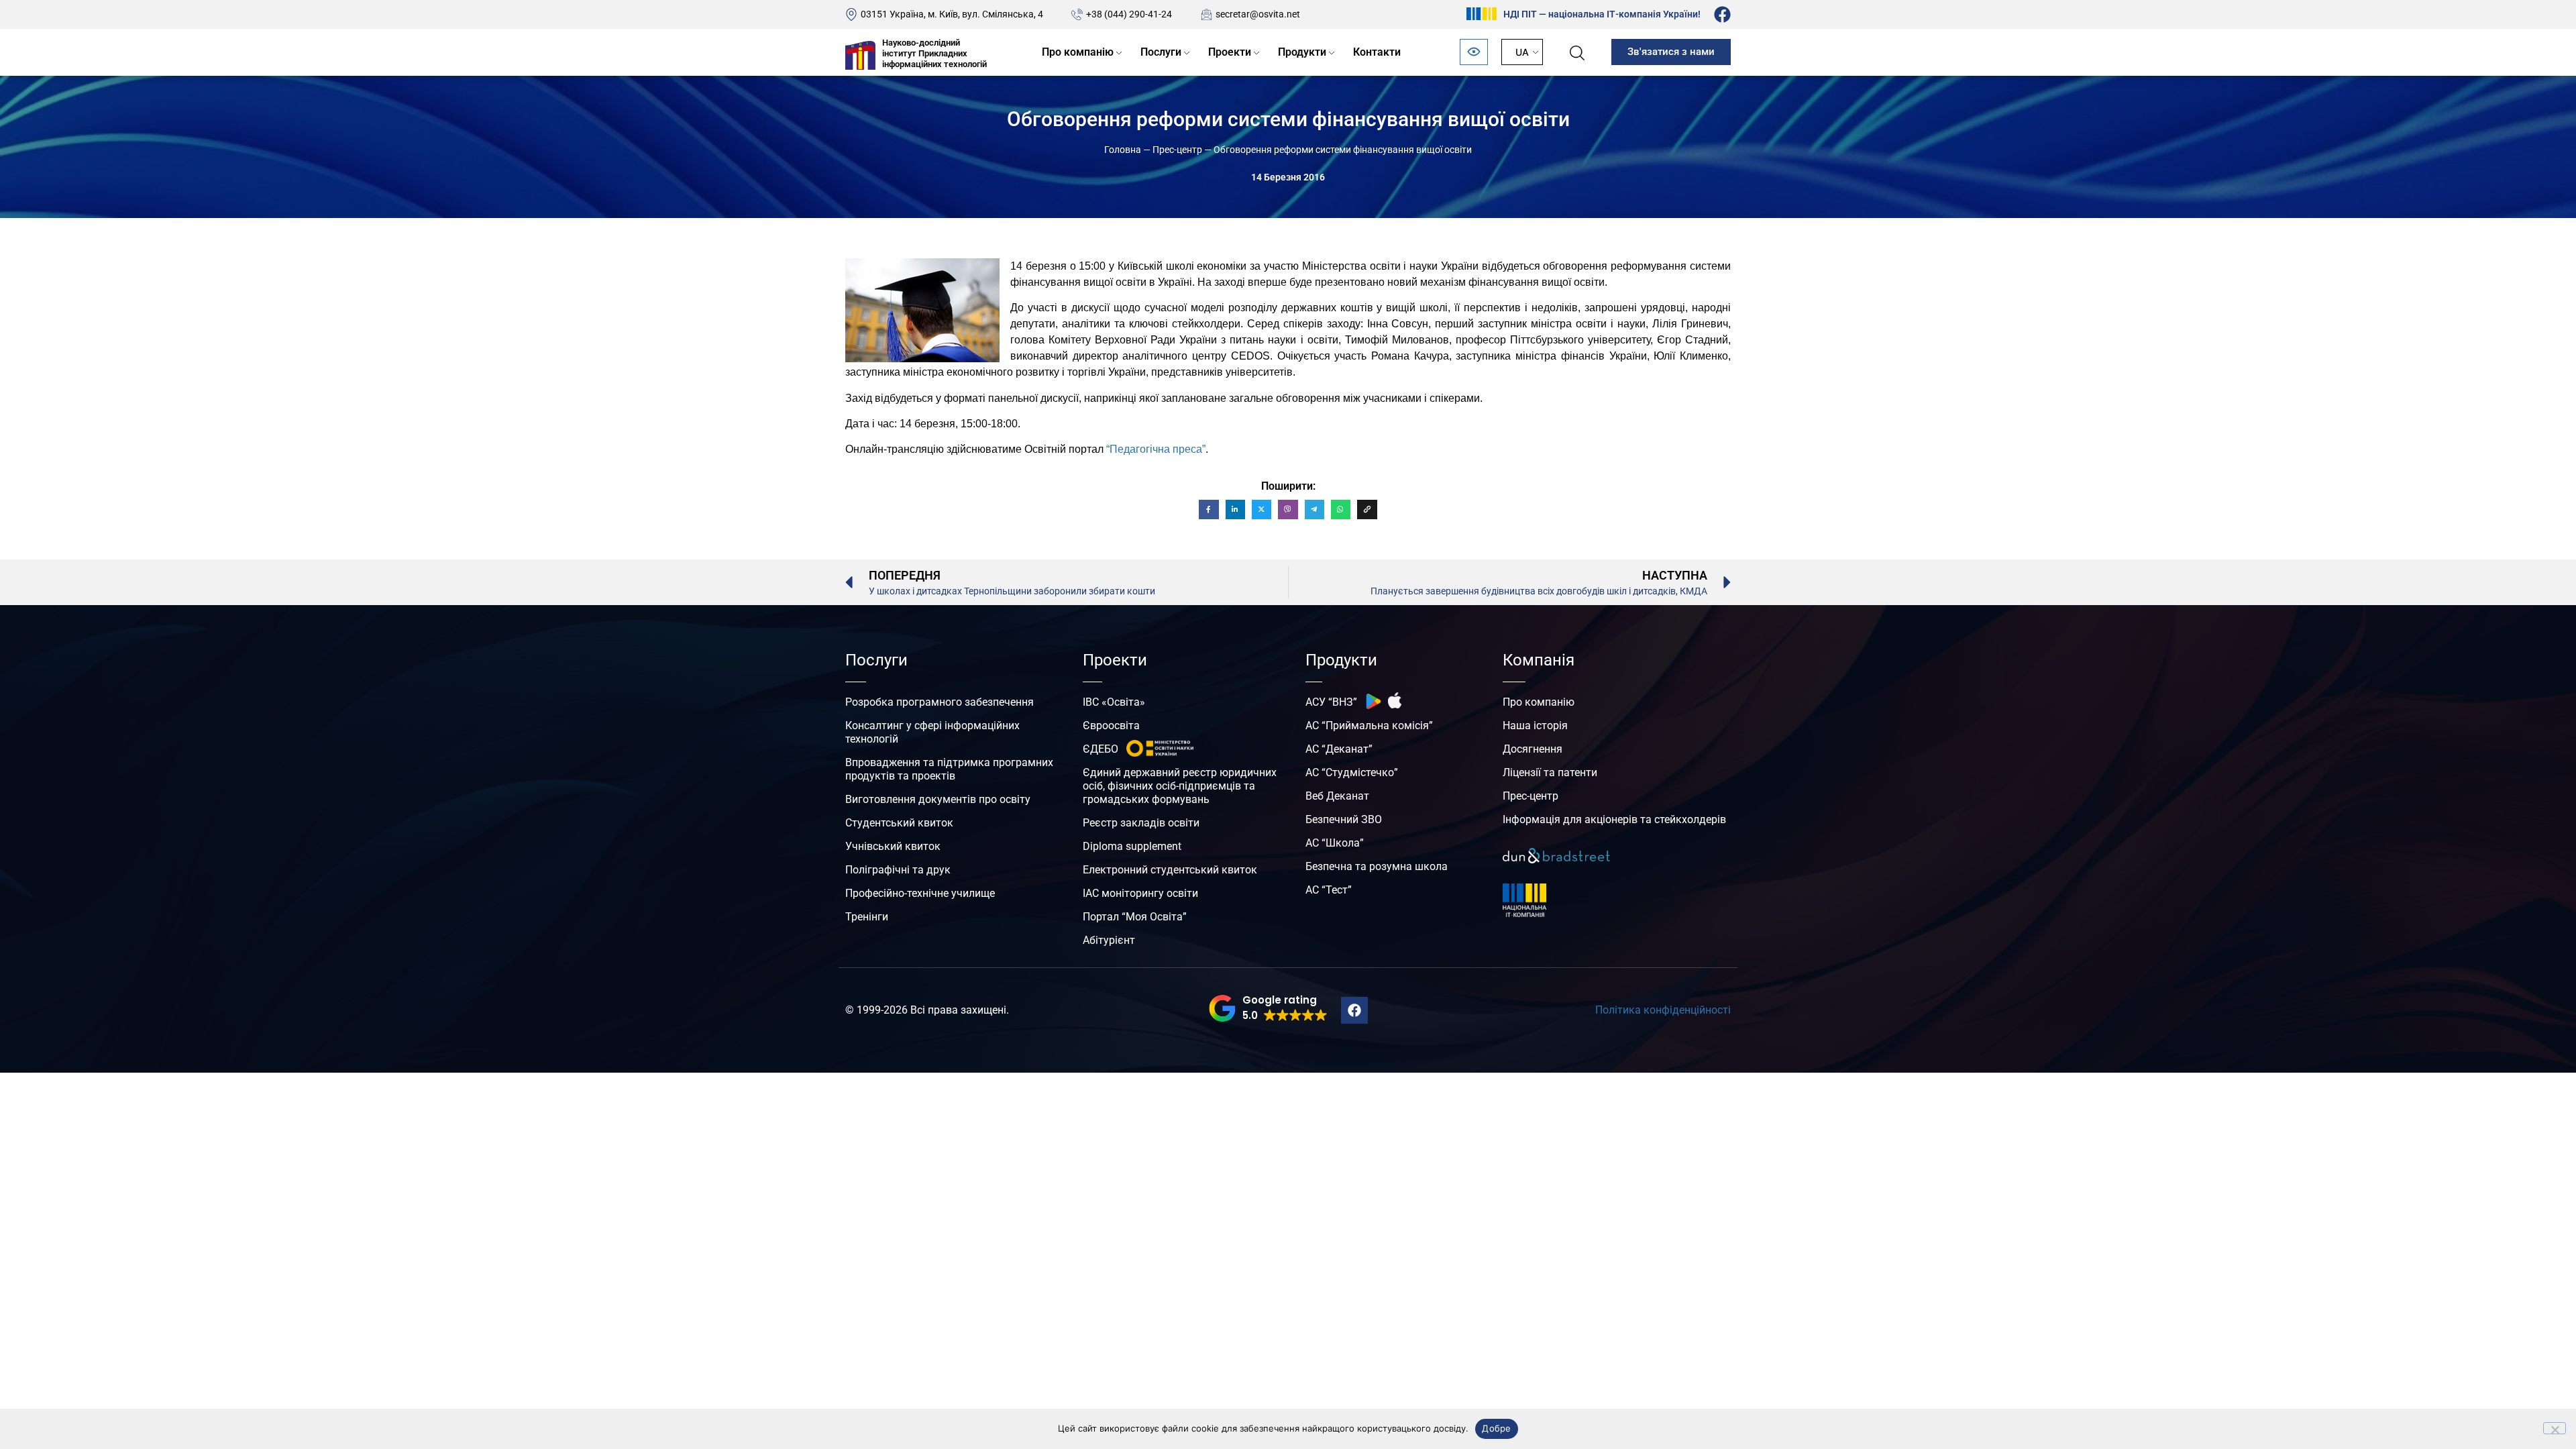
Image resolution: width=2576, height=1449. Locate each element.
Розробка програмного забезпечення (940, 702)
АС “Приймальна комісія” (1369, 726)
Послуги (1161, 52)
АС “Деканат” (1339, 749)
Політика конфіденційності (1663, 1010)
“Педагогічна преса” (1156, 449)
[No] (2555, 1428)
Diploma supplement (1132, 846)
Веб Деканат (1337, 796)
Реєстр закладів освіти (1141, 823)
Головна (1123, 150)
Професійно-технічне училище (920, 893)
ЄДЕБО (1101, 749)
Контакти (1377, 52)
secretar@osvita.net (1258, 14)
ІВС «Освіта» (1114, 702)
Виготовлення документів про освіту (938, 799)
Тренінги (867, 917)
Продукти (1302, 52)
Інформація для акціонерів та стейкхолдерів (1614, 819)
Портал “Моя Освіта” (1135, 917)
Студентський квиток (899, 823)
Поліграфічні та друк (898, 870)
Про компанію (1078, 52)
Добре (1496, 1428)
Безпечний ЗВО (1344, 819)
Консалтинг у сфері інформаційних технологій (932, 732)
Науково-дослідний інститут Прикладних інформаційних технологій (934, 53)
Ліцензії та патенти (1550, 772)
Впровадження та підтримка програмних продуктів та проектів (949, 769)
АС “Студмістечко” (1352, 772)
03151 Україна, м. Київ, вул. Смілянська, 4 (952, 14)
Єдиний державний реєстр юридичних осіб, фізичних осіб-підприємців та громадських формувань (1180, 786)
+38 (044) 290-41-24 (1129, 14)
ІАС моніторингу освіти (1140, 893)
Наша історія (1535, 726)
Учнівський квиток (893, 846)
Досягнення (1533, 749)
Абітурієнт (1109, 940)
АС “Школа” (1335, 843)
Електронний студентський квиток (1170, 870)
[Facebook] (1722, 14)
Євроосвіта (1111, 726)
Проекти (1230, 52)
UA (1522, 52)
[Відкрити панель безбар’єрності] (1474, 52)
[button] (1268, 1008)
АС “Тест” (1329, 890)
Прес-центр (1177, 150)
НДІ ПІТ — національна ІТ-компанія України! (1602, 14)
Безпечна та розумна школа (1377, 866)
